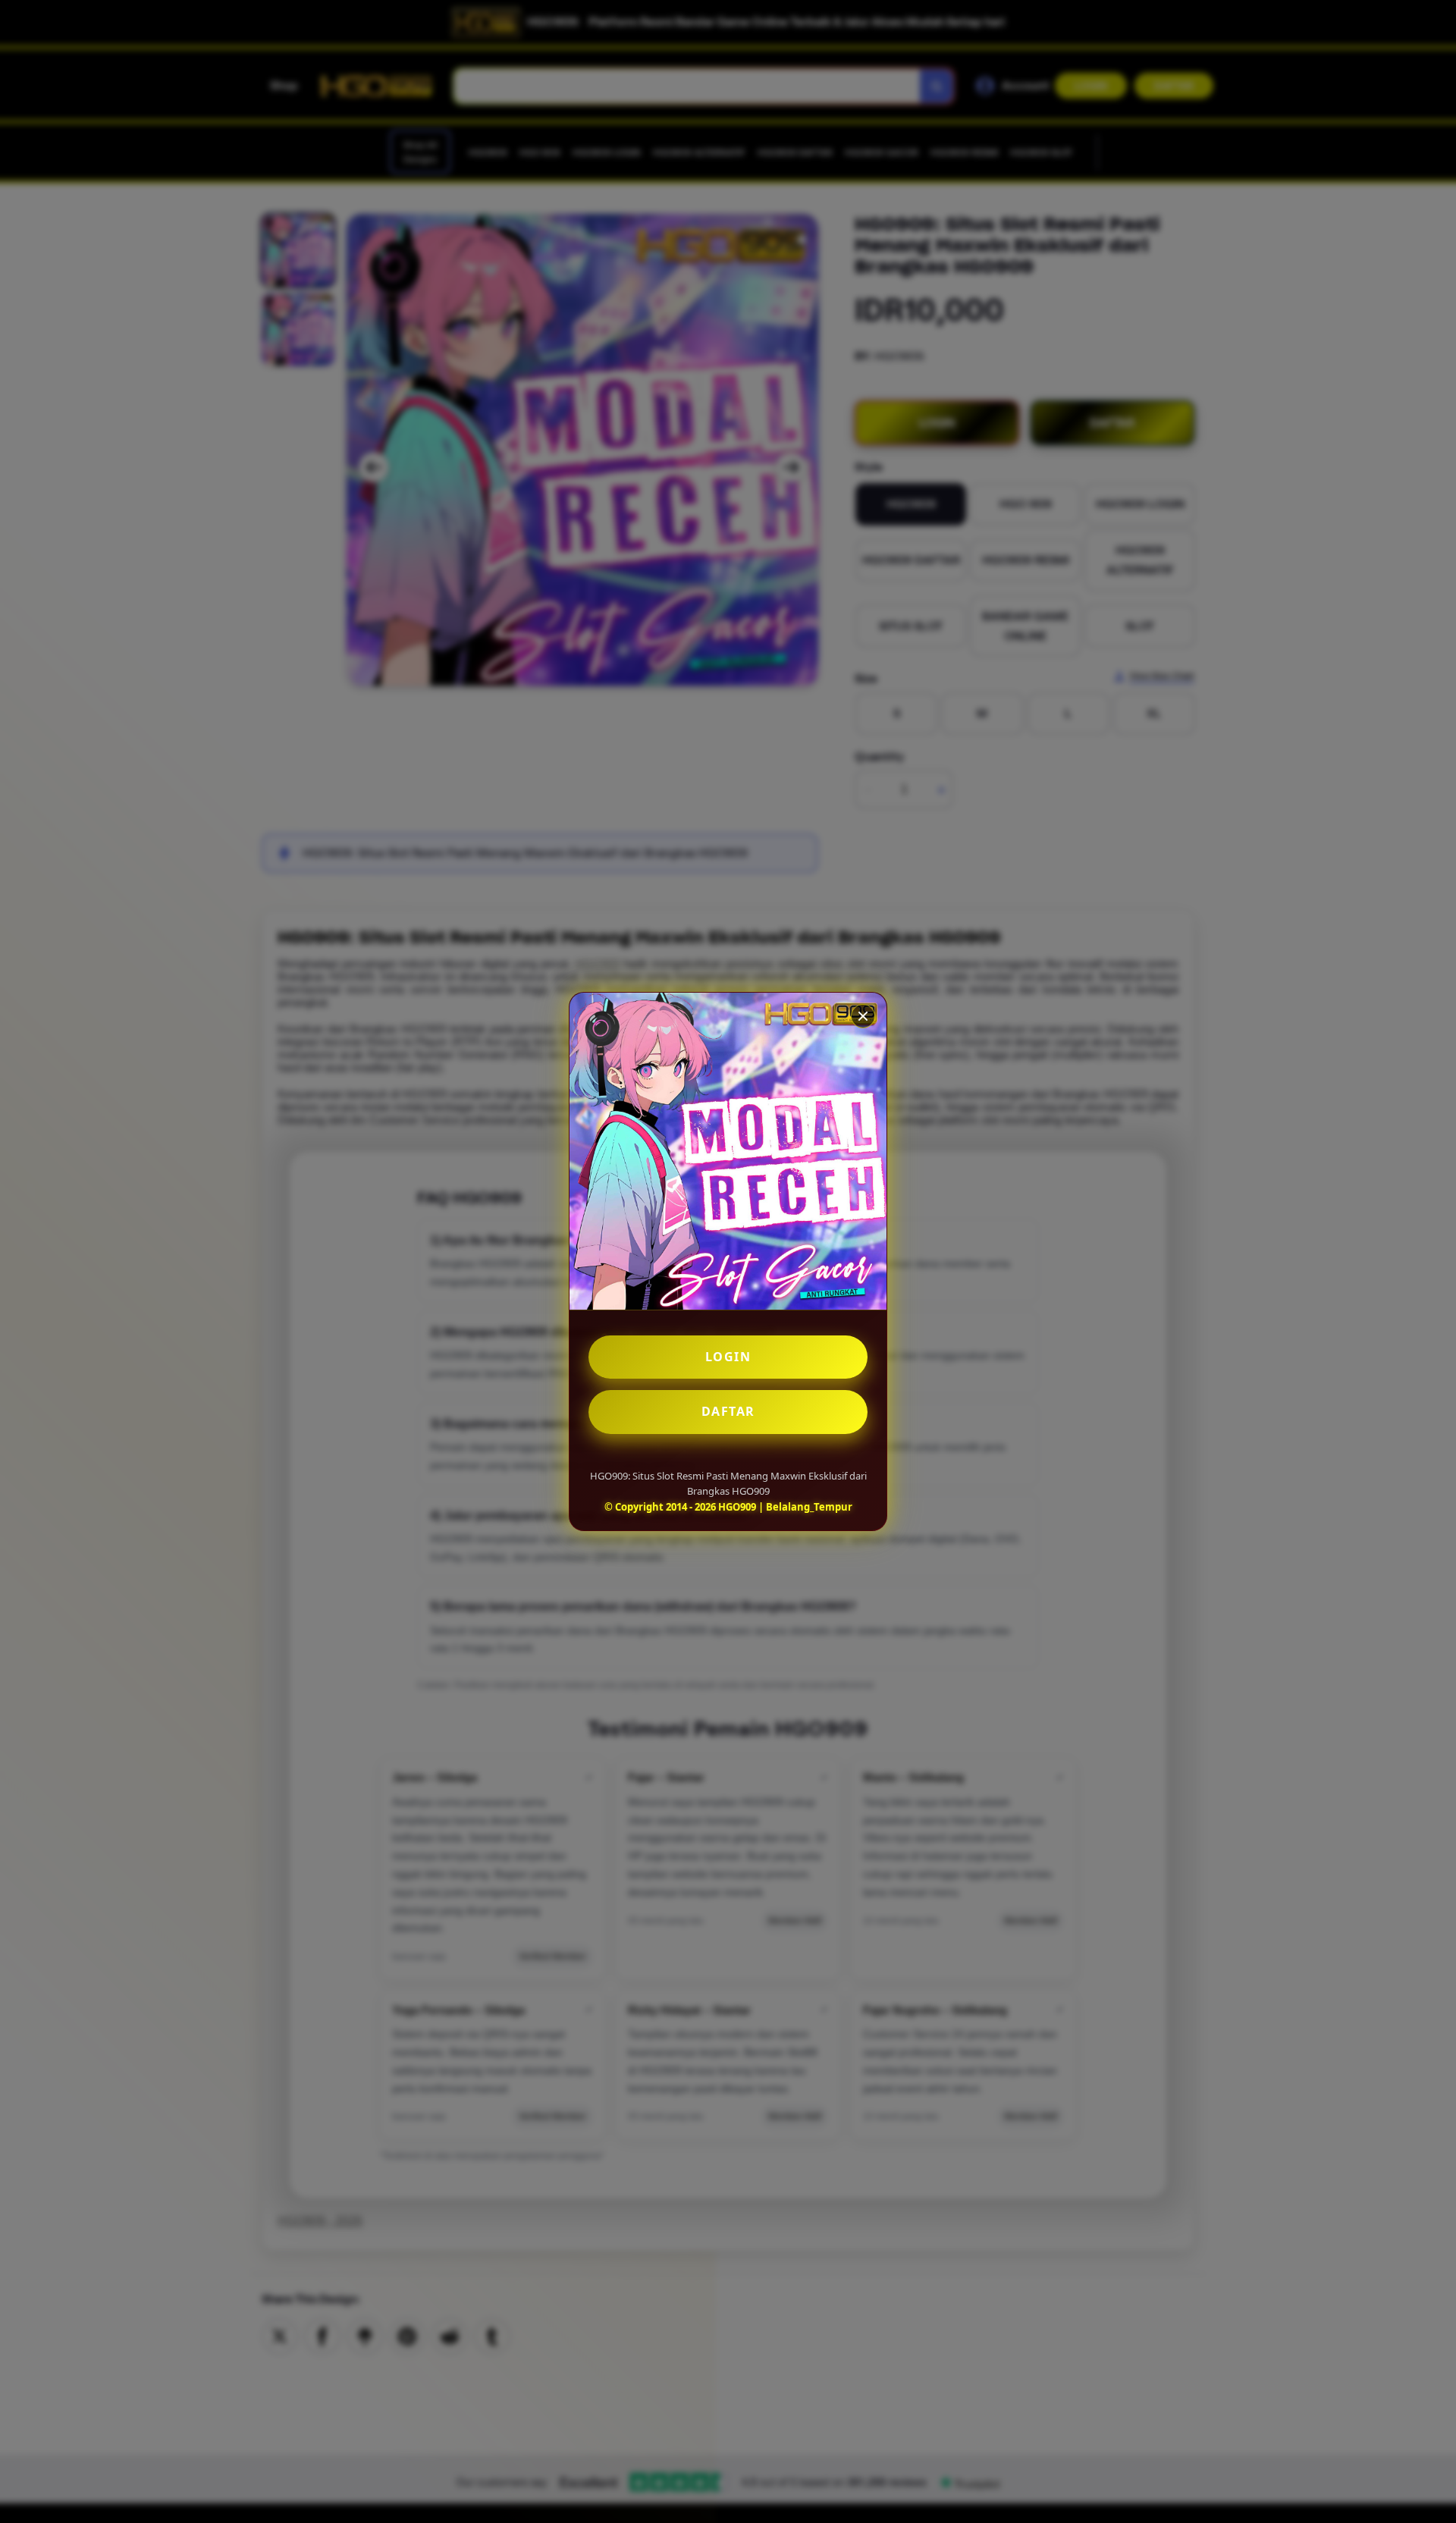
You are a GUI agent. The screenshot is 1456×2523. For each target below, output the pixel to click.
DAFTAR (728, 1411)
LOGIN (728, 1357)
